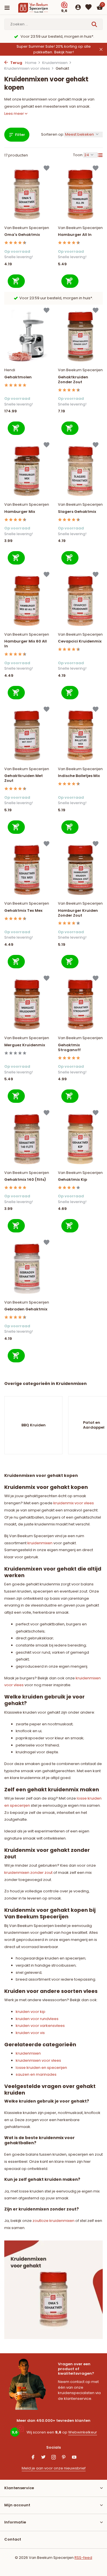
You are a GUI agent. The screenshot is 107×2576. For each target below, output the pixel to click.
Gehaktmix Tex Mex (23, 911)
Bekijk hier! (64, 52)
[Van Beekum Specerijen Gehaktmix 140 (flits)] (27, 1139)
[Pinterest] (64, 2458)
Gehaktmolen (18, 377)
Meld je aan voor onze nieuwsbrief (54, 2468)
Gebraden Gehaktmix (26, 1309)
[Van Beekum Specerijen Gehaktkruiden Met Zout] (27, 735)
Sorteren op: (53, 134)
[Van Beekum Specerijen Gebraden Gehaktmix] (27, 1269)
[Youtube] (74, 2458)
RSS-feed (83, 2558)
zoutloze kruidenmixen (53, 2221)
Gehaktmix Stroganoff (69, 1048)
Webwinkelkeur (83, 2432)
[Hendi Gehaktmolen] (27, 337)
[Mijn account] (78, 8)
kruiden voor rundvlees (37, 2019)
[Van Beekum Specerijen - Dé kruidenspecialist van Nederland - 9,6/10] (38, 8)
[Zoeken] (95, 24)
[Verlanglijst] (88, 8)
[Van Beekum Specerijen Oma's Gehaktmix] (27, 194)
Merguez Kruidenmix (25, 1045)
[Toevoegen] (16, 281)
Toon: (78, 155)
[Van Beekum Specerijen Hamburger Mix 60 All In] (27, 601)
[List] (100, 155)
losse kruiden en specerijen (41, 2068)
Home (31, 63)
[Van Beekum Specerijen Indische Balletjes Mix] (80, 735)
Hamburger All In (75, 235)
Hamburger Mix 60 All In (26, 644)
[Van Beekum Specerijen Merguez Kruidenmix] (27, 1004)
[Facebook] (33, 2458)
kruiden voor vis (30, 2033)
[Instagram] (54, 2458)
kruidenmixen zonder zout (28, 1873)
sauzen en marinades (36, 2074)
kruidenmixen (40, 1543)
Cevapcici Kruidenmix (80, 642)
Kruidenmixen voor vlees (27, 68)
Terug (16, 63)
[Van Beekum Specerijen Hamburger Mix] (27, 471)
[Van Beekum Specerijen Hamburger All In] (80, 194)
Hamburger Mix (20, 512)
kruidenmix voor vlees (74, 1503)
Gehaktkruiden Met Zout (24, 778)
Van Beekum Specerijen (27, 228)
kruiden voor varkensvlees (40, 2026)
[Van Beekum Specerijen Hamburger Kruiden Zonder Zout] (80, 870)
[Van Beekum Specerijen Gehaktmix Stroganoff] (80, 1004)
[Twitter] (43, 2458)
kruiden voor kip (31, 2012)
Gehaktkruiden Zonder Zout (73, 380)
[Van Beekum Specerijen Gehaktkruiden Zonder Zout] (80, 337)
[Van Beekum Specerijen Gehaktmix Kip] (80, 1139)
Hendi (10, 370)
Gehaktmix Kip (72, 1180)
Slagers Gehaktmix (77, 512)
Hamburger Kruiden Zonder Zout (78, 913)
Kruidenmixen (55, 63)
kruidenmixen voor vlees (38, 2060)
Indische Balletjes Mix (79, 776)
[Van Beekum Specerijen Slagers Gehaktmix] (80, 471)
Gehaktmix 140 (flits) (25, 1180)
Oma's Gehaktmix (22, 235)
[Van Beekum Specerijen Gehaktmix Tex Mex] (27, 870)
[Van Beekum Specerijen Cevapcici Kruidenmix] (80, 601)
